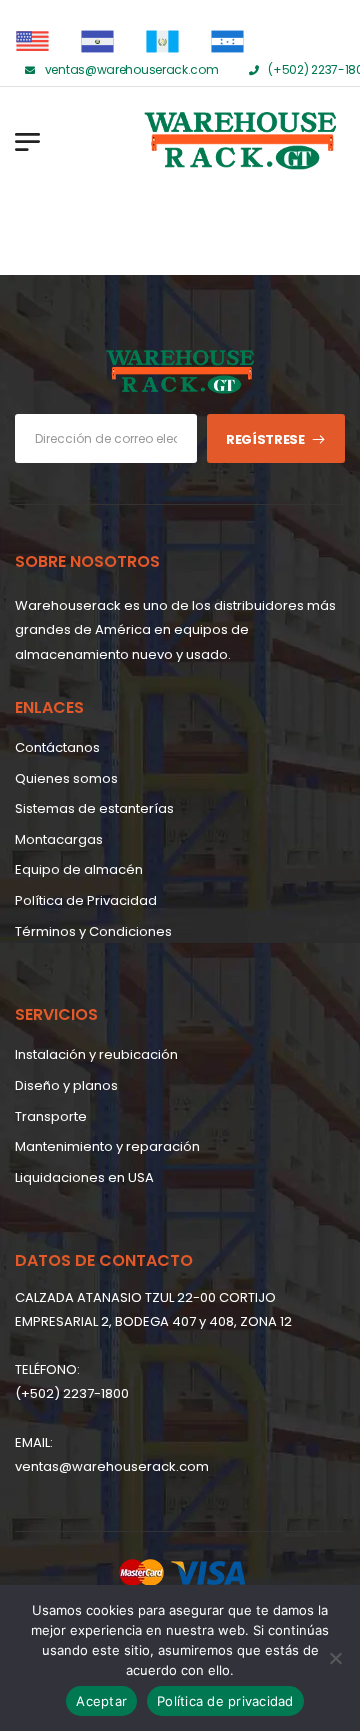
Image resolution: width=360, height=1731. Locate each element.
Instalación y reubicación (96, 1054)
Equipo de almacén (79, 869)
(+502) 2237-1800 (72, 1393)
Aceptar (101, 1701)
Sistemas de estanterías (94, 808)
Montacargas (59, 839)
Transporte (51, 1116)
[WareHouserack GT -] (160, 141)
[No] (335, 1658)
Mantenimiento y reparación (107, 1146)
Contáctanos (57, 747)
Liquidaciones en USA (84, 1177)
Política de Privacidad (86, 900)
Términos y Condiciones (93, 931)
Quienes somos (66, 778)
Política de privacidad (225, 1701)
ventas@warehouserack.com (112, 1466)
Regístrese (265, 439)
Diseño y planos (66, 1085)
